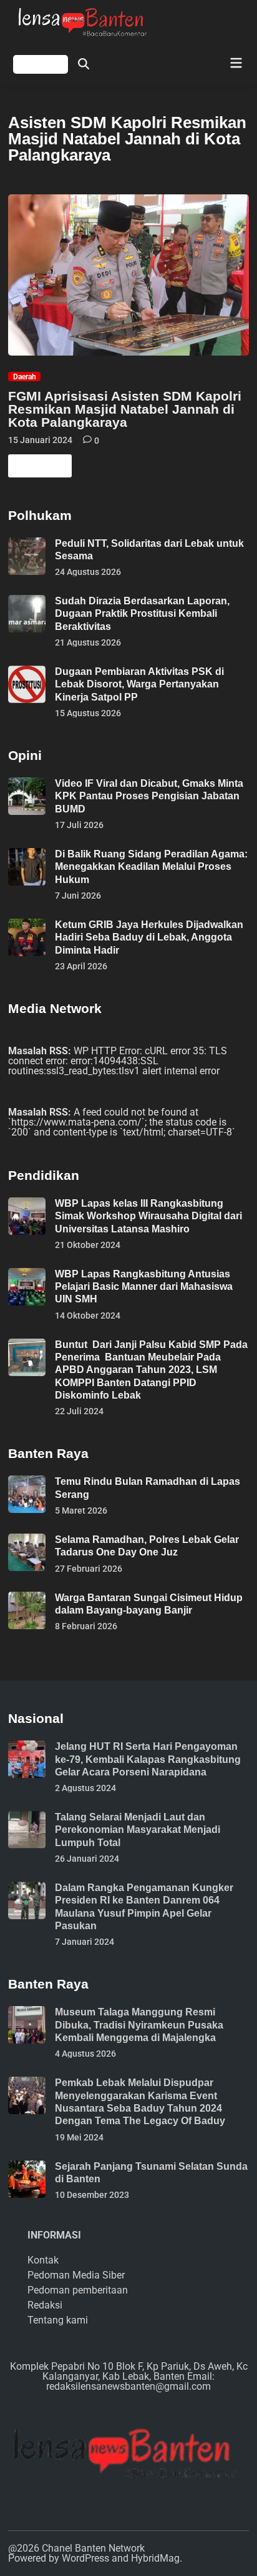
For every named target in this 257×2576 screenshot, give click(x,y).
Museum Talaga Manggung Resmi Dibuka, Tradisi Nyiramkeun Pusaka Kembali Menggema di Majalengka (139, 2025)
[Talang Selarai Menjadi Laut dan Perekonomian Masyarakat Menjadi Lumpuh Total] (27, 1816)
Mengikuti (41, 64)
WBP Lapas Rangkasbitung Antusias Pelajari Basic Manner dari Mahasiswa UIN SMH (144, 1287)
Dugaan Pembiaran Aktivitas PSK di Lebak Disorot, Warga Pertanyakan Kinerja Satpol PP (139, 684)
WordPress (85, 2558)
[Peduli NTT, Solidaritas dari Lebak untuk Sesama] (27, 542)
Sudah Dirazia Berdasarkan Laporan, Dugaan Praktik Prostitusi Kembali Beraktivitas (142, 614)
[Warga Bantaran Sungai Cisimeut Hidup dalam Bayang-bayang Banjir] (27, 1596)
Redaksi (45, 2305)
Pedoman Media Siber (76, 2275)
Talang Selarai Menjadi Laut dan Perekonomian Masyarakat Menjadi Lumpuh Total (138, 1830)
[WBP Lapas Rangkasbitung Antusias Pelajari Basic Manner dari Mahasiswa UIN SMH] (27, 1273)
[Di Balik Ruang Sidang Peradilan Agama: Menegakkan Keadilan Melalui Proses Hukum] (27, 853)
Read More (39, 468)
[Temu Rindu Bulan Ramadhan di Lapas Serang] (27, 1480)
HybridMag (155, 2558)
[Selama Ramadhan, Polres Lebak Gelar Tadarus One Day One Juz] (27, 1538)
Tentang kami (58, 2320)
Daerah (25, 377)
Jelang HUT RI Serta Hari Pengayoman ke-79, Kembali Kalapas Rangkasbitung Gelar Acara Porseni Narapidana (148, 1759)
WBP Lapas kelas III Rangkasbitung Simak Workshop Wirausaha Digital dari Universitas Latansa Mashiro (148, 1216)
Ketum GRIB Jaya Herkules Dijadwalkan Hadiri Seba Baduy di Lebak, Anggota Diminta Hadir (149, 937)
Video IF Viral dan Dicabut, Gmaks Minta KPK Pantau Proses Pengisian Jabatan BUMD (149, 796)
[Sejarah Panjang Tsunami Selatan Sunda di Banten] (27, 2165)
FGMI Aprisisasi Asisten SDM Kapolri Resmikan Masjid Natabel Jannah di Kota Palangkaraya (125, 409)
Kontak (43, 2260)
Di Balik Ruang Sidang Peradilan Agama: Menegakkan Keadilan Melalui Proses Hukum (151, 867)
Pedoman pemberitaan (78, 2290)
